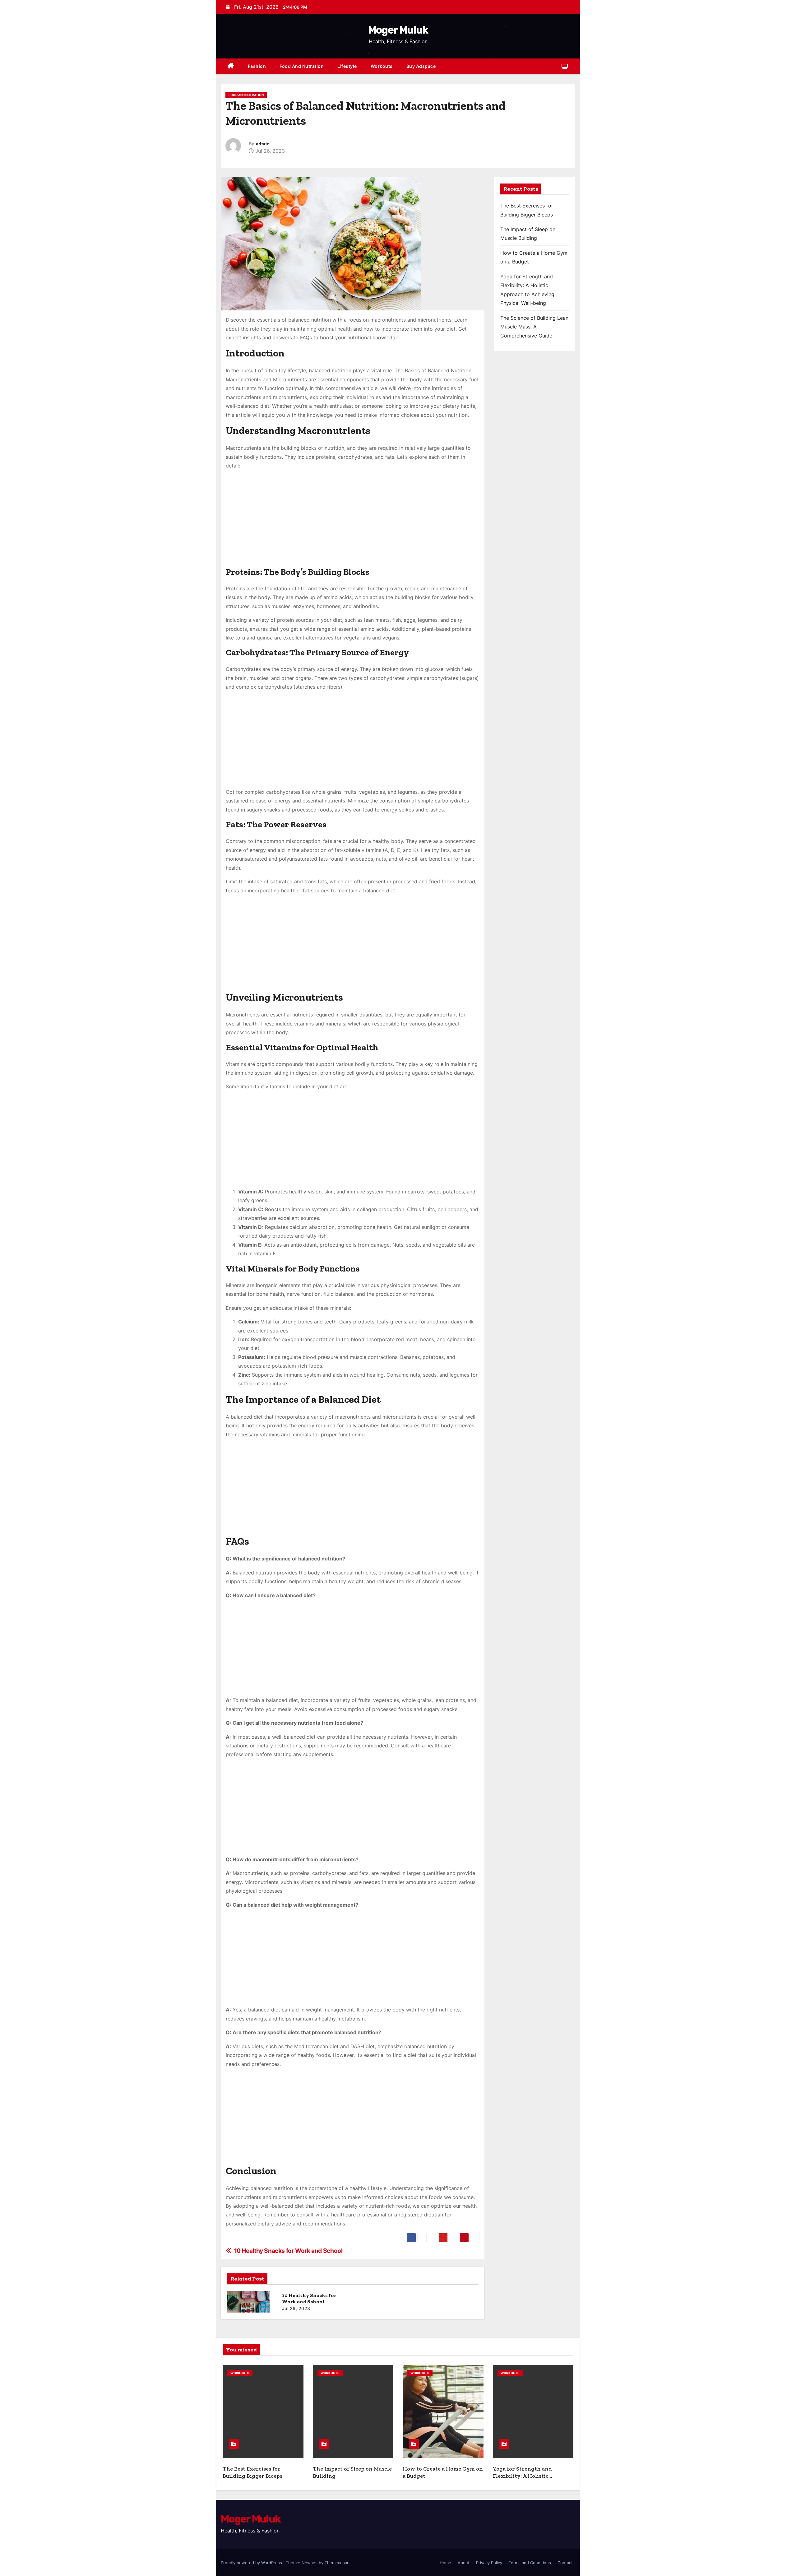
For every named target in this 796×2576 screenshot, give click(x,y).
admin (263, 144)
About (464, 2563)
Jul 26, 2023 (296, 2308)
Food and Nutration (302, 66)
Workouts (382, 66)
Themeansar (336, 2563)
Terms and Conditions (530, 2563)
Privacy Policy (489, 2563)
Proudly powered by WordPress (252, 2563)
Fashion (257, 66)
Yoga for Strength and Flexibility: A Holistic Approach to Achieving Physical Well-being (524, 2479)
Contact (565, 2563)
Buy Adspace (421, 66)
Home (445, 2563)
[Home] (231, 66)
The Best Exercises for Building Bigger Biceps (252, 2472)
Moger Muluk (398, 30)
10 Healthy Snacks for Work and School (309, 2298)
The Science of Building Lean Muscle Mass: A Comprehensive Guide (534, 327)
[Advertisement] (353, 522)
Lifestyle (347, 66)
